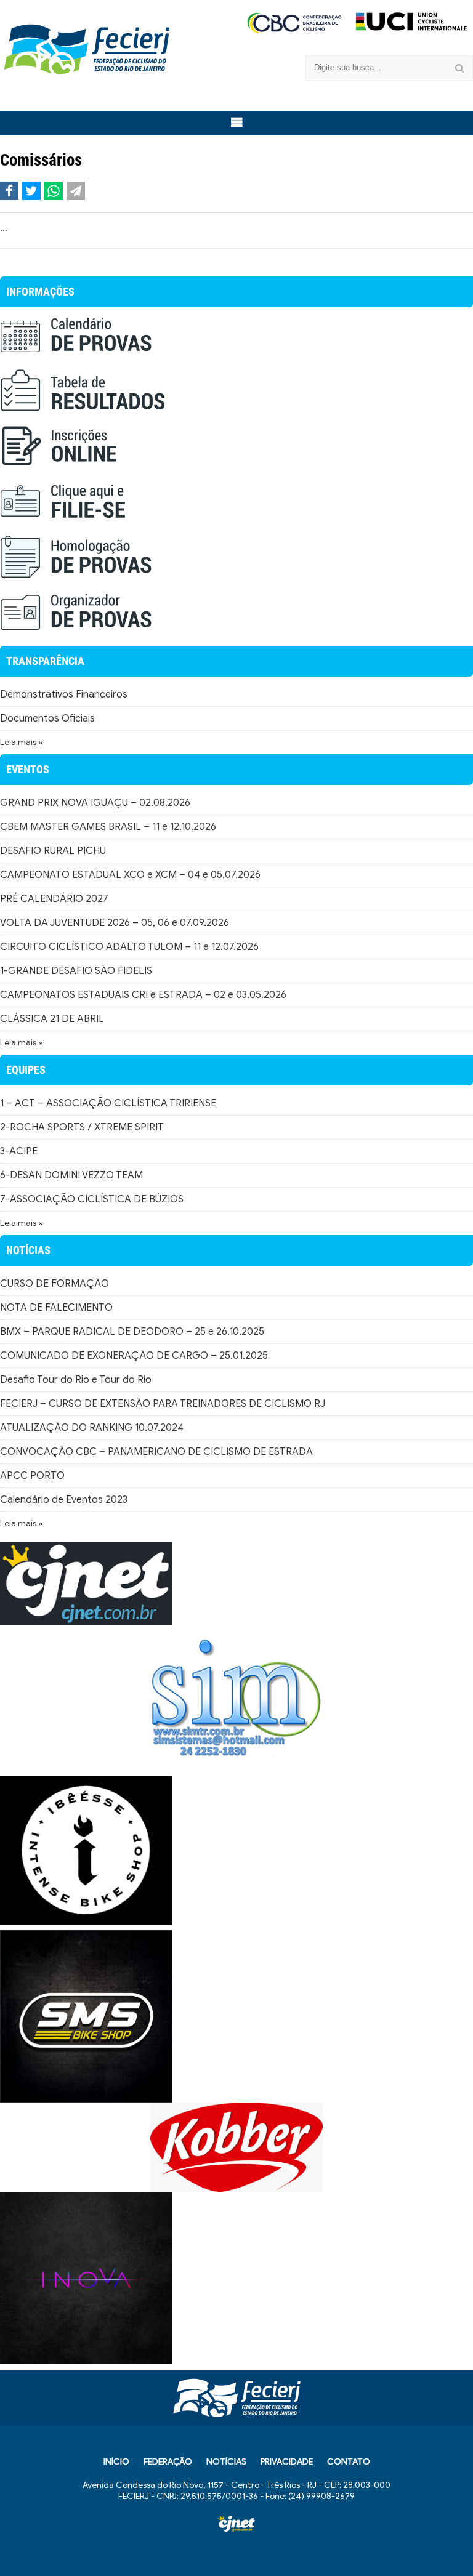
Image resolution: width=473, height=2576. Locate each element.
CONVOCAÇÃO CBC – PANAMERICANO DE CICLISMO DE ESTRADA (156, 1452)
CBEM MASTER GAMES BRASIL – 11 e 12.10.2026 (108, 827)
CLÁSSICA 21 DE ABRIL (52, 1019)
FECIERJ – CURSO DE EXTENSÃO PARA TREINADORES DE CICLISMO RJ (163, 1404)
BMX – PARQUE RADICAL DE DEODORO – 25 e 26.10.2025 (132, 1332)
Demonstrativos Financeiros (64, 694)
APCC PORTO (32, 1476)
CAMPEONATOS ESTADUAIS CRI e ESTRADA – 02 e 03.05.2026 (143, 995)
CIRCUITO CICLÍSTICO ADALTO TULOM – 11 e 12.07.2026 (129, 947)
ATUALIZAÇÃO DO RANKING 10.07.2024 (92, 1428)
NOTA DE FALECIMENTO (56, 1308)
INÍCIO (116, 2462)
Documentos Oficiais (47, 718)
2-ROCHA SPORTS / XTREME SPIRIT (82, 1127)
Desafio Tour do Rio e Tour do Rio (76, 1380)
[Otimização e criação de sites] (236, 2524)
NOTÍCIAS (226, 2462)
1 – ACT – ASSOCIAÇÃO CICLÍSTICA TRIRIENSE (108, 1103)
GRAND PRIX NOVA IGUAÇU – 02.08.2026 (95, 803)
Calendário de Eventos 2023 (64, 1500)
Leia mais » (22, 742)
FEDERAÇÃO (168, 2462)
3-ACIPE (19, 1151)
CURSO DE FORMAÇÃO (55, 1284)
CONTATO (349, 2462)
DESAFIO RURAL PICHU (53, 851)
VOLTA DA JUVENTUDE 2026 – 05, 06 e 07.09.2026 (115, 923)
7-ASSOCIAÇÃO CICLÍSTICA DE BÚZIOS (92, 1199)
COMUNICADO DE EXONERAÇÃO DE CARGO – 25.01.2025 (134, 1356)
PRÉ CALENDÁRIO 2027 (54, 899)
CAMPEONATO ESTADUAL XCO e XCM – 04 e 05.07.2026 (130, 875)
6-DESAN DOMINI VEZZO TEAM (71, 1175)
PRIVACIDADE (287, 2462)
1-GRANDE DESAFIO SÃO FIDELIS (76, 971)
